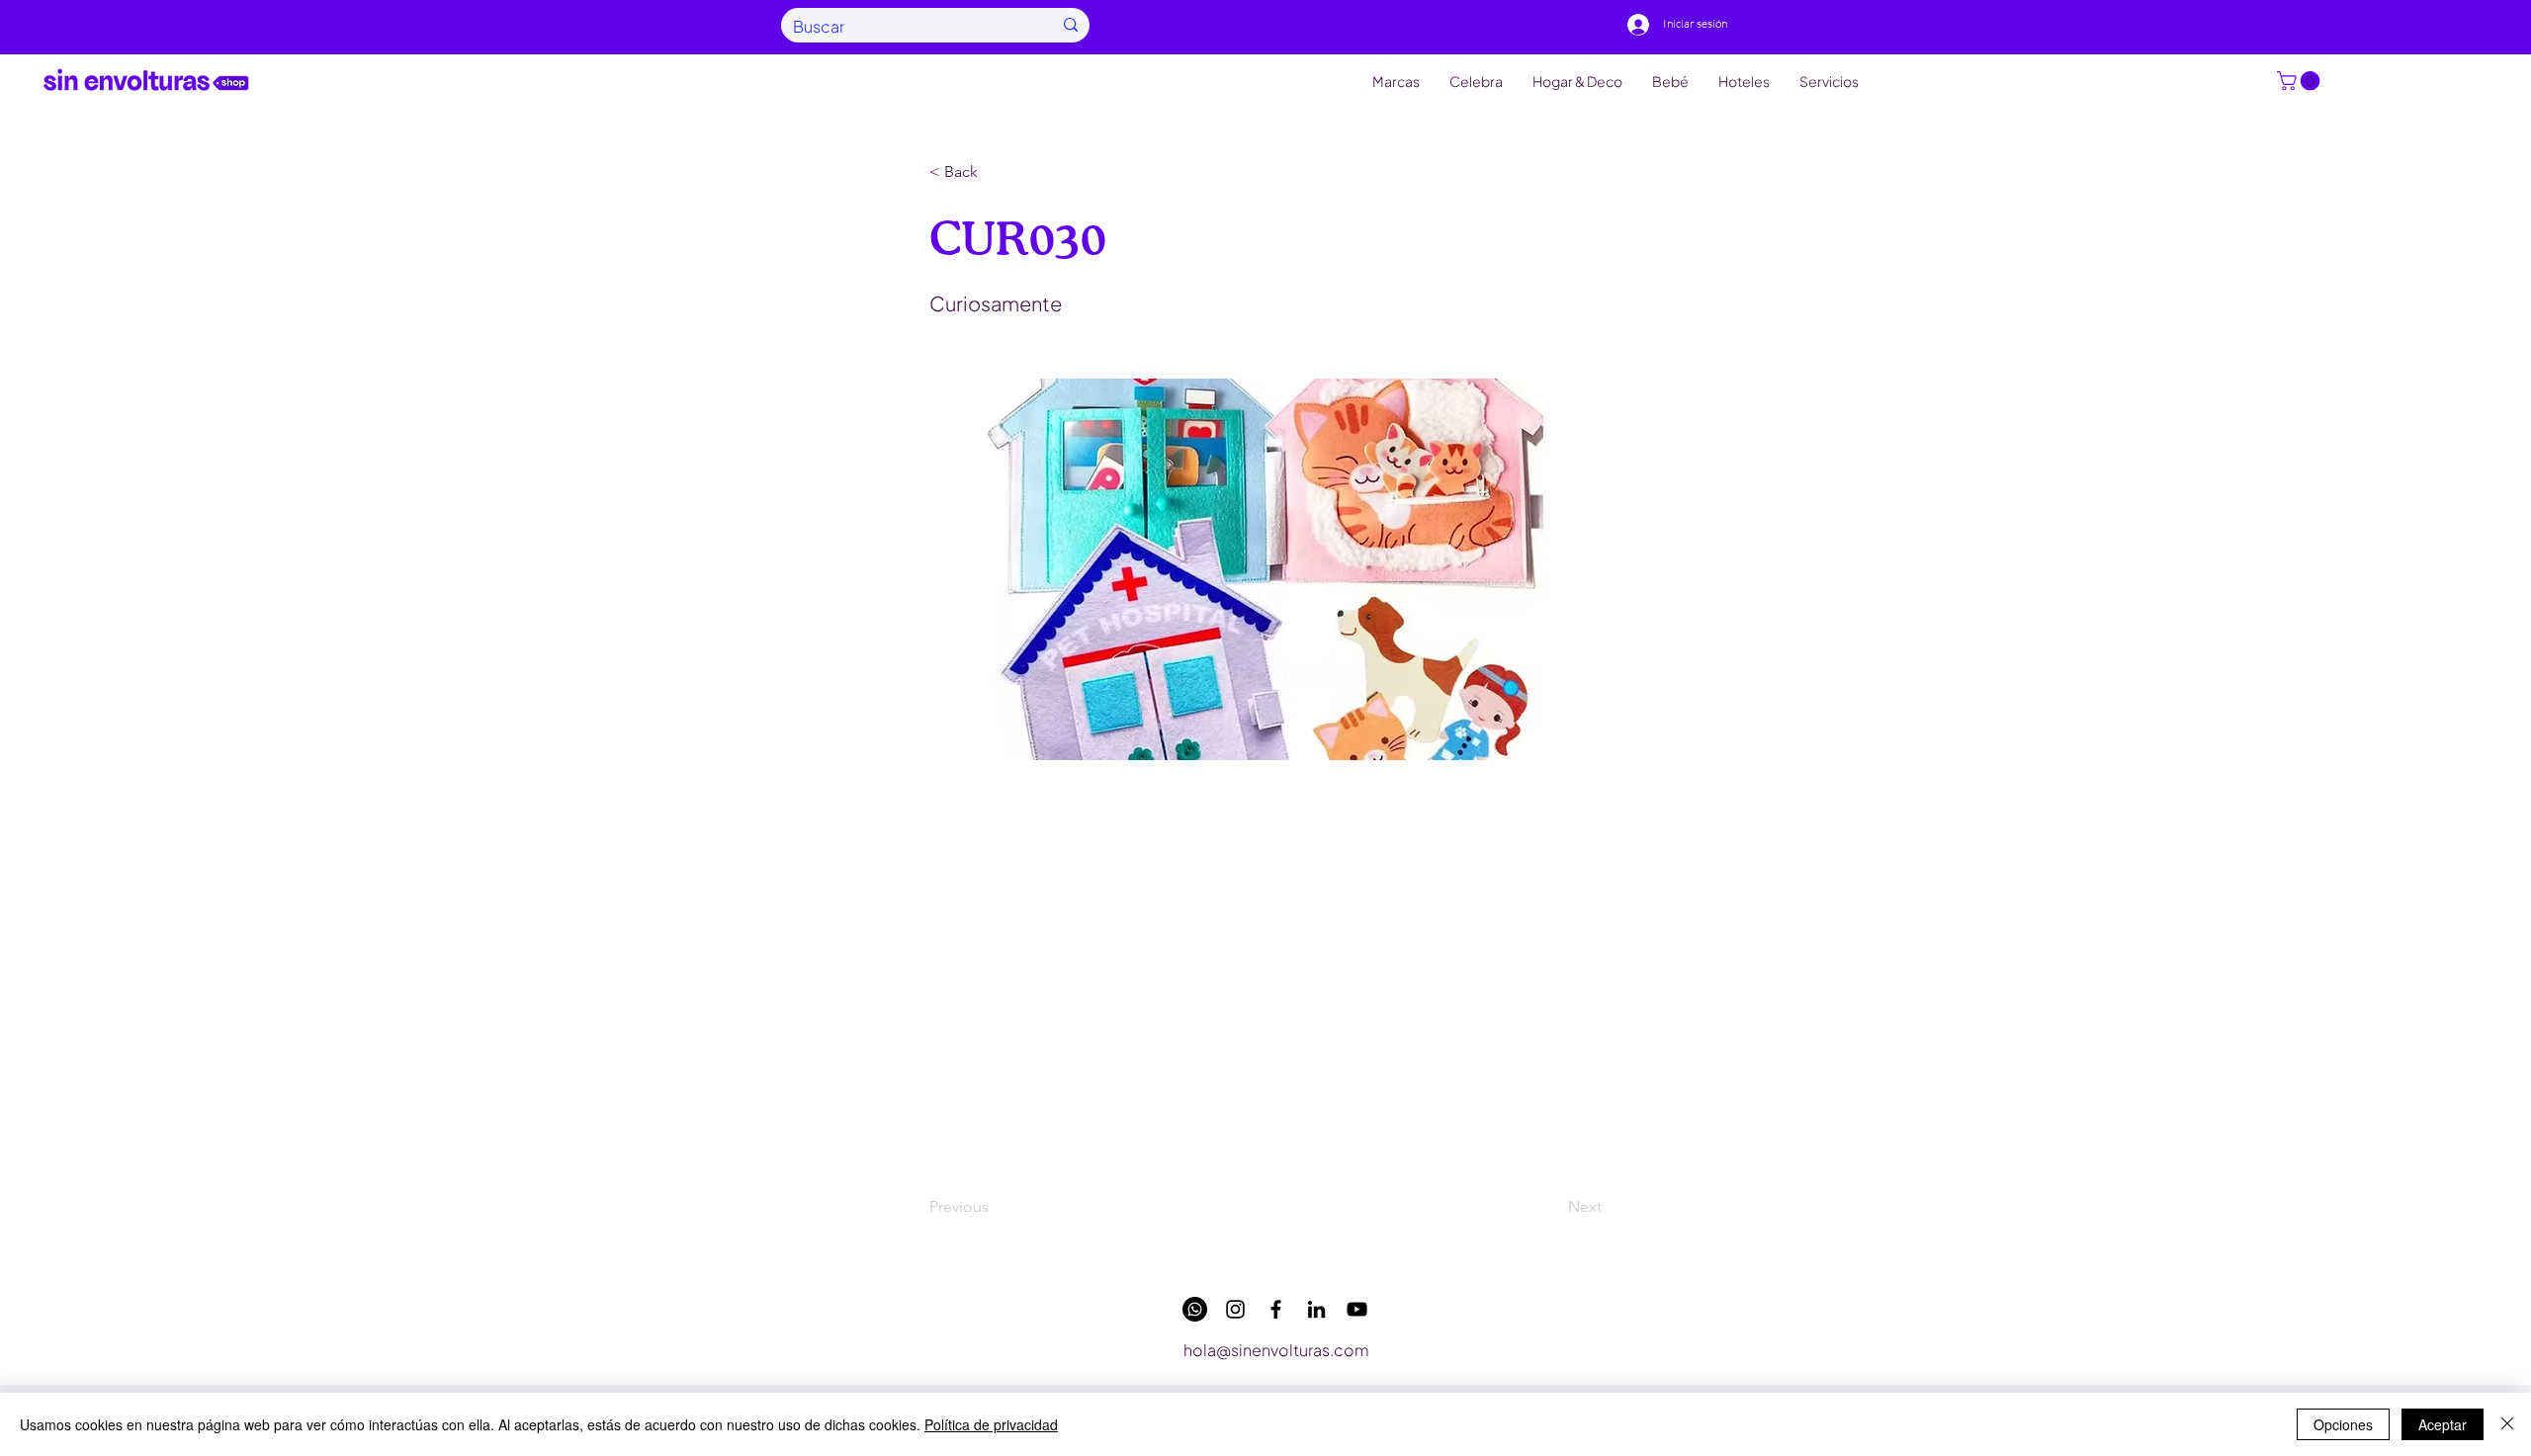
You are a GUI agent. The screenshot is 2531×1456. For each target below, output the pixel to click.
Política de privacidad (991, 1424)
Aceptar (2443, 1424)
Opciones (2343, 1424)
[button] (2301, 81)
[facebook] (1276, 1309)
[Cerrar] (2507, 1424)
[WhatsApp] (1195, 1309)
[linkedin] (1316, 1309)
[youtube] (1357, 1309)
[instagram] (1235, 1309)
